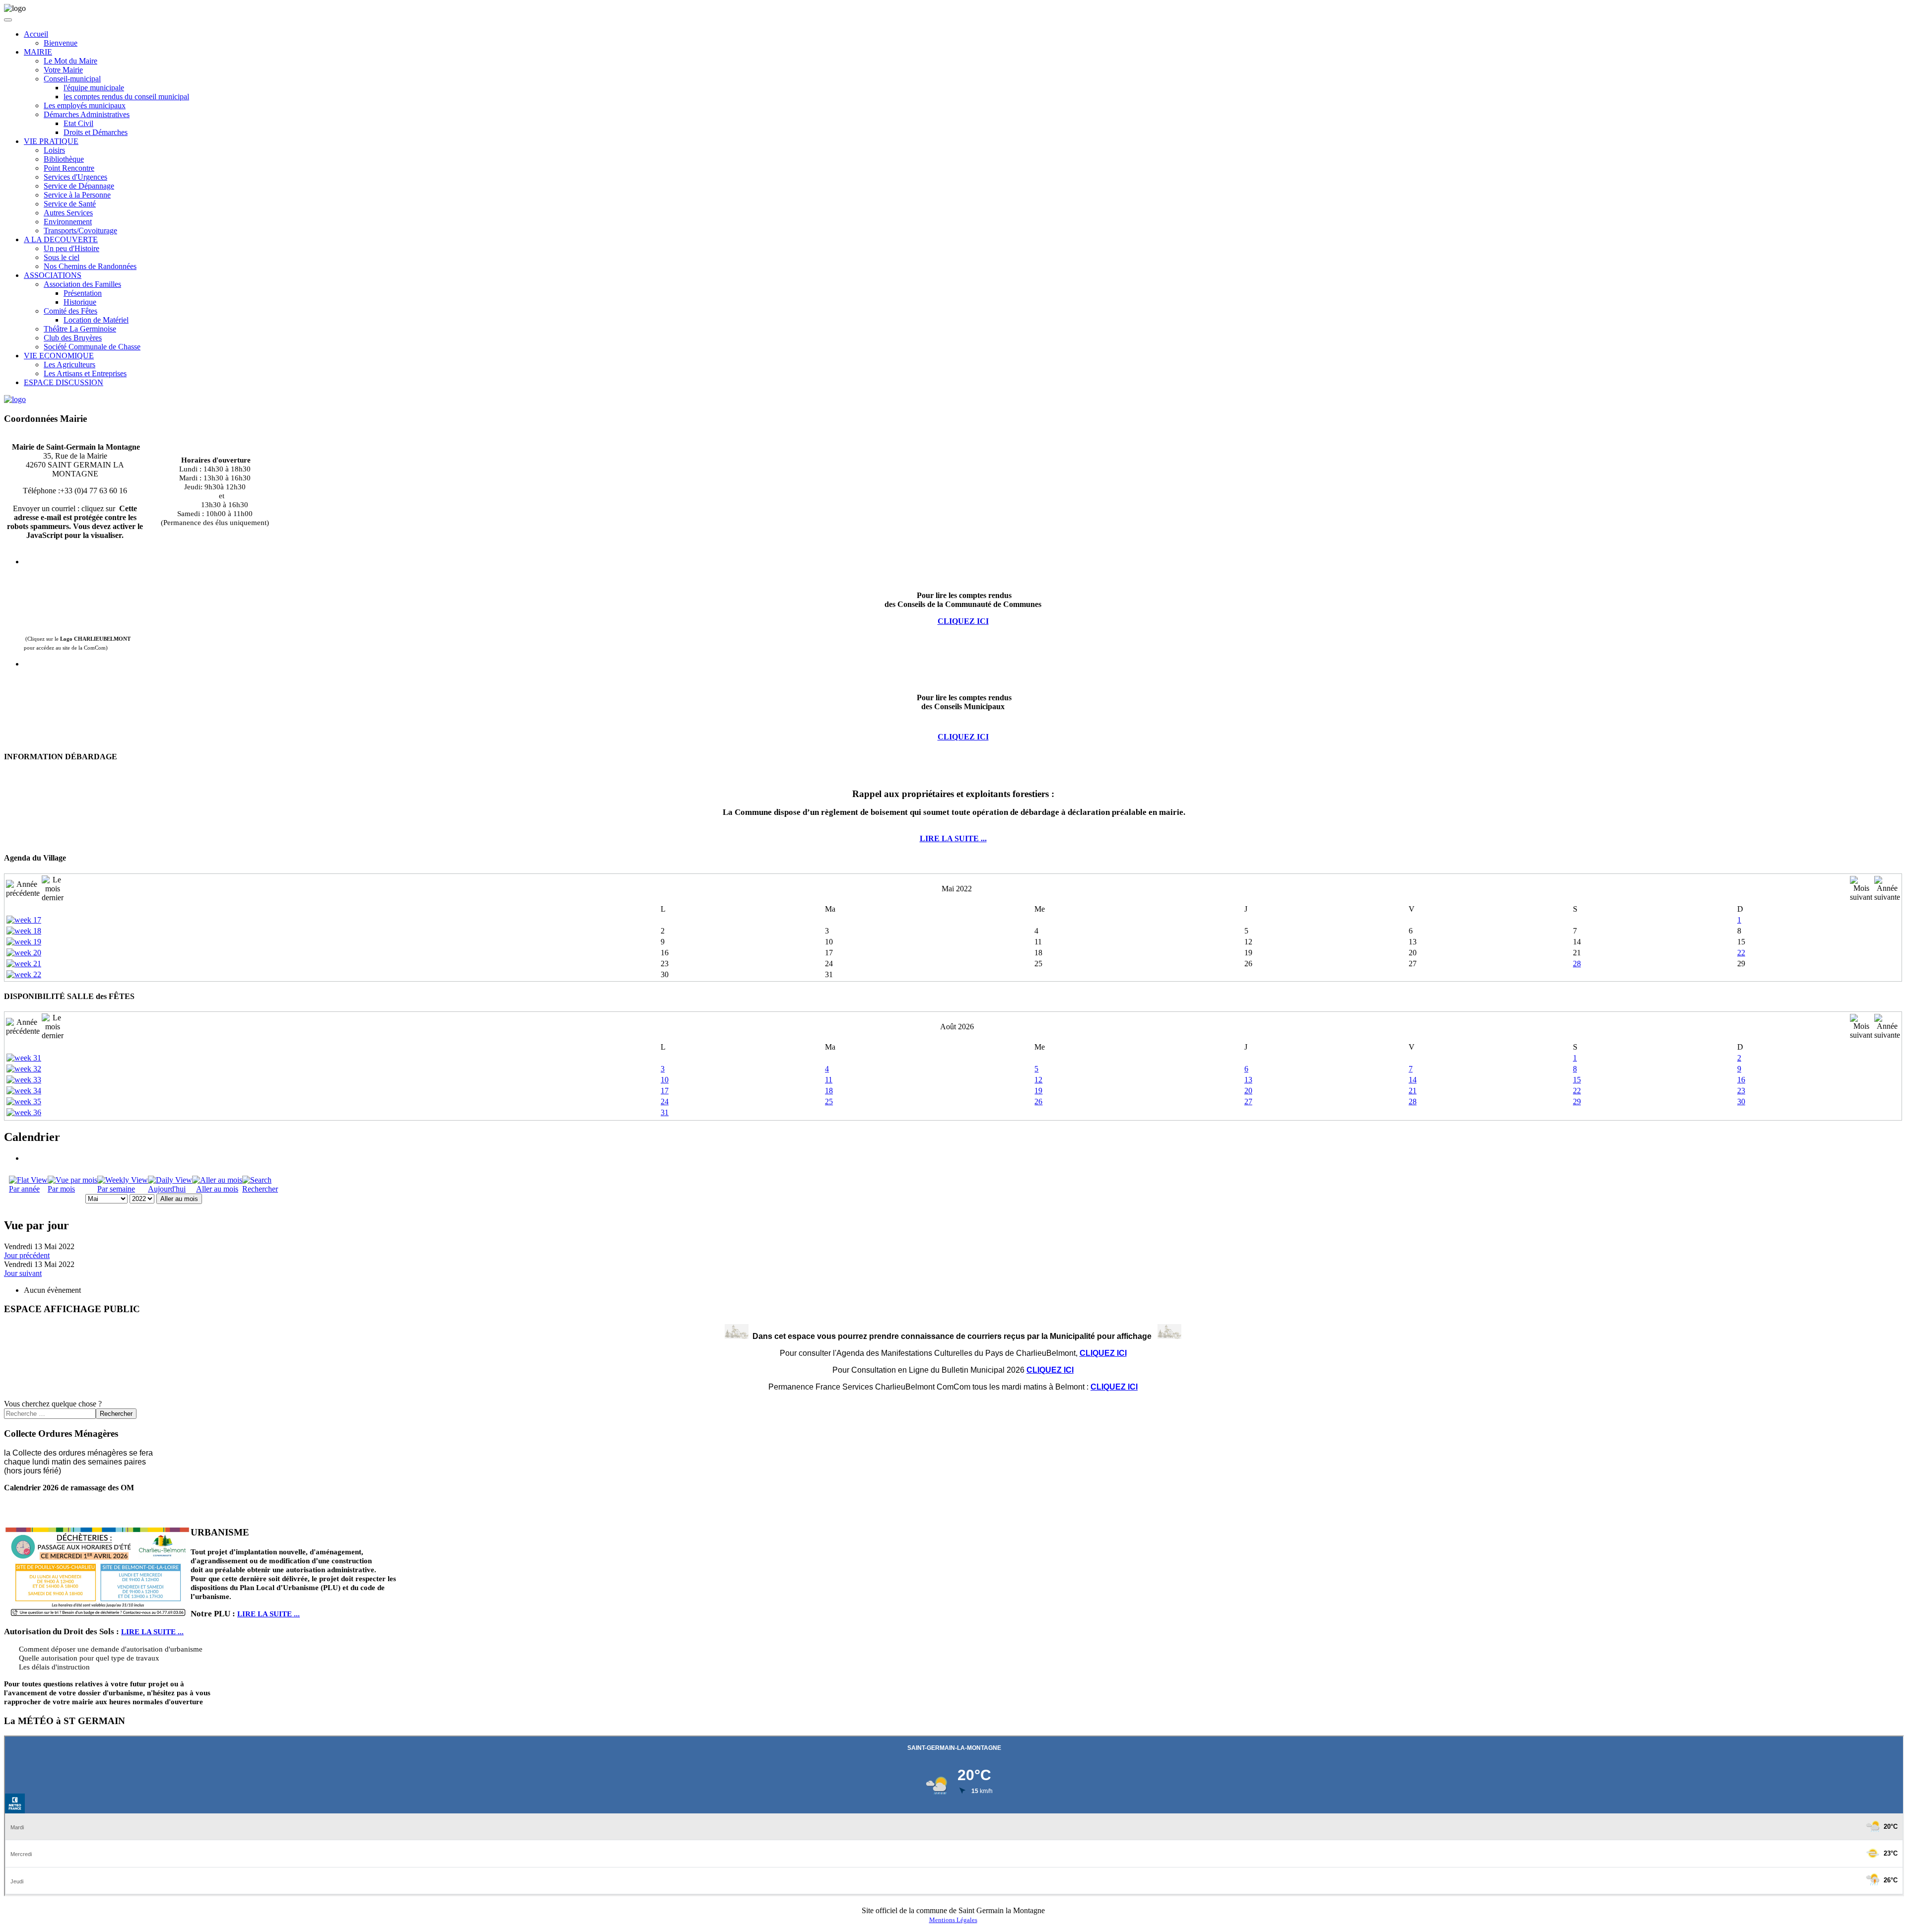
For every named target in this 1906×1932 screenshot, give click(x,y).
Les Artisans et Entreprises (85, 373)
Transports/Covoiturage (80, 231)
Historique (80, 302)
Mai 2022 (957, 889)
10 (665, 1080)
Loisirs (54, 150)
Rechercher (260, 1189)
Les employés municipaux (85, 105)
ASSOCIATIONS (53, 275)
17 (665, 1091)
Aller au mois (217, 1189)
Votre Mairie (63, 70)
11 (829, 1080)
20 (1248, 1091)
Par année (24, 1189)
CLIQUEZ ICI (963, 737)
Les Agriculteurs (69, 365)
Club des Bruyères (73, 338)
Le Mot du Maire (70, 61)
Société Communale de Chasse (92, 347)
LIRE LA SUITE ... (953, 838)
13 (1248, 1080)
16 (1741, 1080)
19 (1038, 1091)
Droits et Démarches (96, 132)
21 (1413, 1091)
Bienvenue (61, 43)
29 (1577, 1101)
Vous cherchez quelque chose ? (53, 1404)
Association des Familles (82, 284)
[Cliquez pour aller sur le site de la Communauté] (15, 399)
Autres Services (68, 213)
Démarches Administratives (87, 114)
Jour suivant (23, 1273)
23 (1741, 1091)
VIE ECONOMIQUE (59, 356)
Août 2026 (957, 1027)
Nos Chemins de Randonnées (90, 266)
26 (1038, 1101)
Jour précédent (27, 1255)
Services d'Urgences (75, 177)
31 (665, 1112)
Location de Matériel (96, 320)
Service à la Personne (77, 195)
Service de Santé (70, 204)
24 (665, 1101)
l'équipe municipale (94, 88)
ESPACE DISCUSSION (64, 382)
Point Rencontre (69, 168)
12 (1038, 1080)
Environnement (68, 222)
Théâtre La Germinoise (80, 329)
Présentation (83, 293)
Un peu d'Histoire (71, 248)
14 (1413, 1080)
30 (1741, 1101)
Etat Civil (78, 123)
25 (829, 1101)
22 (1741, 953)
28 (1577, 964)
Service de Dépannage (79, 186)
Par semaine (116, 1189)
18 (829, 1091)
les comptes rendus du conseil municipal (126, 97)
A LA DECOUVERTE (61, 239)
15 (1577, 1080)
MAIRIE (38, 52)
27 (1248, 1101)
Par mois (61, 1189)
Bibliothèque (64, 159)
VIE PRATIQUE (51, 141)
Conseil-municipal (72, 79)
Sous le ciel (62, 257)
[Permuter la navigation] (8, 20)
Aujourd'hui (167, 1189)
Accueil (36, 34)
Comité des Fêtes (70, 311)
